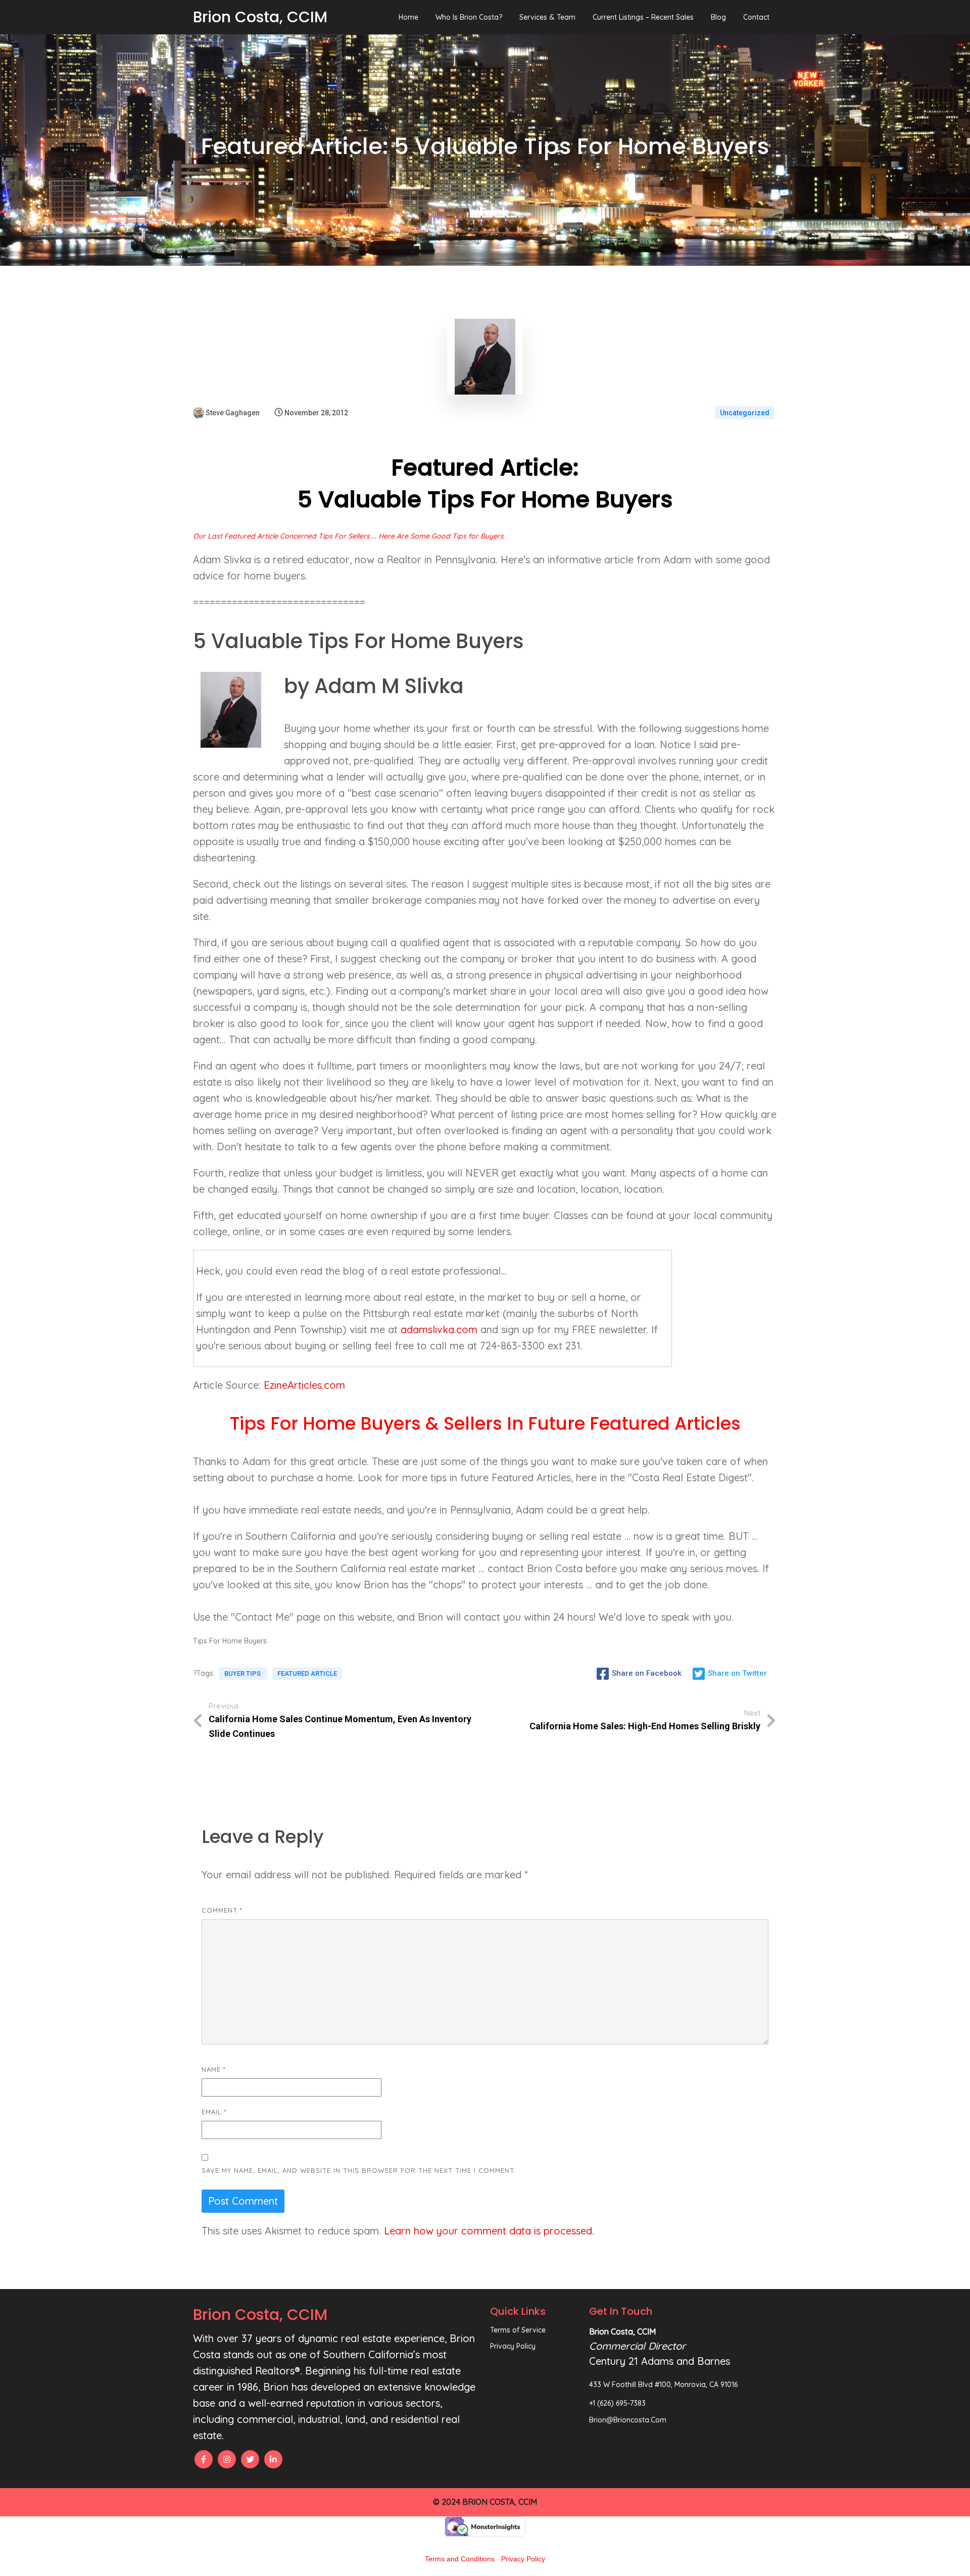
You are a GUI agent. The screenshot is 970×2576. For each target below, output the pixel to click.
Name (214, 2069)
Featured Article (307, 1673)
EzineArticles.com (304, 1385)
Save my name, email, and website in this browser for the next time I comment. (359, 2170)
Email (214, 2112)
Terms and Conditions (460, 2559)
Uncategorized (745, 413)
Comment (222, 1910)
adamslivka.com (439, 1329)
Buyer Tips (243, 1673)
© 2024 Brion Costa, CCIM (485, 2502)
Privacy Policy (523, 2559)
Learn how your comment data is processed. (489, 2231)
